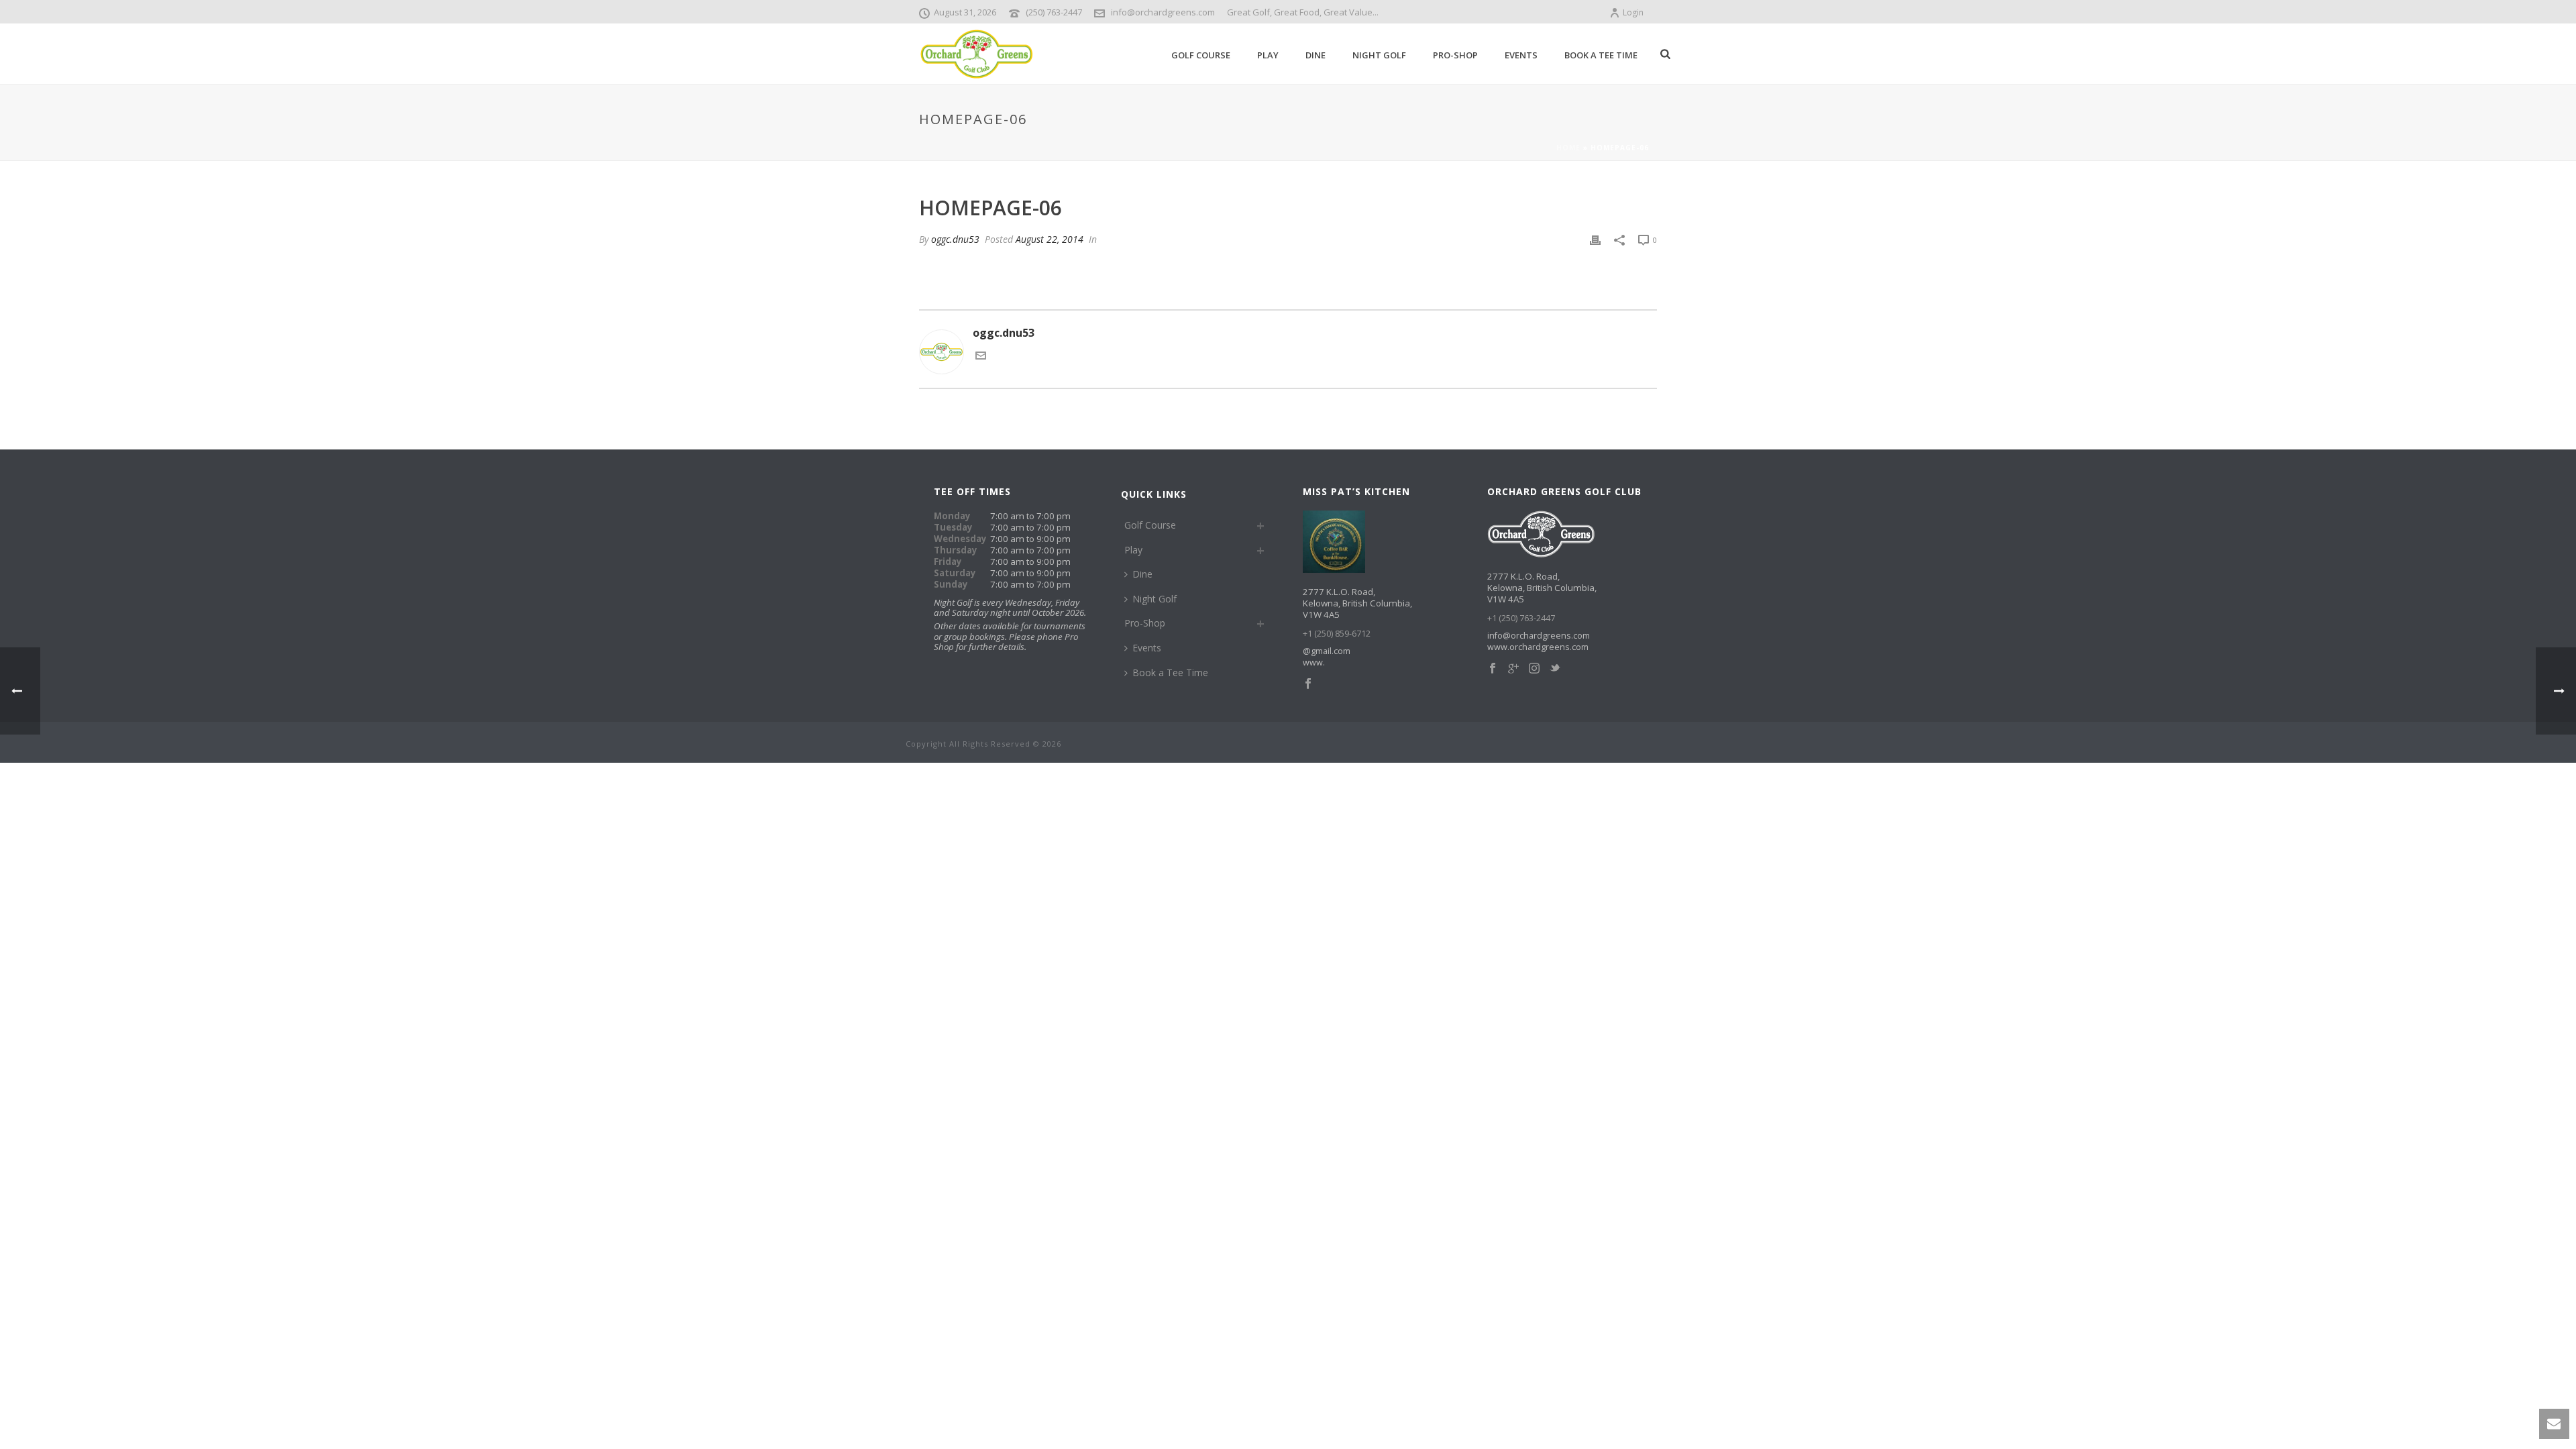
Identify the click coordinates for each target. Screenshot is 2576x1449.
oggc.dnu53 (955, 239)
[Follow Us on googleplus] (1513, 669)
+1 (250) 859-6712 (1337, 634)
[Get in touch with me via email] (981, 357)
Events (1521, 55)
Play (1268, 55)
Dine (1316, 55)
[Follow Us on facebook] (1493, 669)
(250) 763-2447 (1054, 12)
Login (1633, 12)
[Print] (1595, 239)
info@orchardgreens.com (1163, 12)
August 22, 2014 (1050, 239)
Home (1568, 148)
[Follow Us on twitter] (1555, 669)
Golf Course (1201, 55)
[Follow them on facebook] (1308, 684)
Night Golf (1379, 55)
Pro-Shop (1455, 55)
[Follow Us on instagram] (1534, 669)
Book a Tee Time (1601, 55)
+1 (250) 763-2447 (1521, 618)
